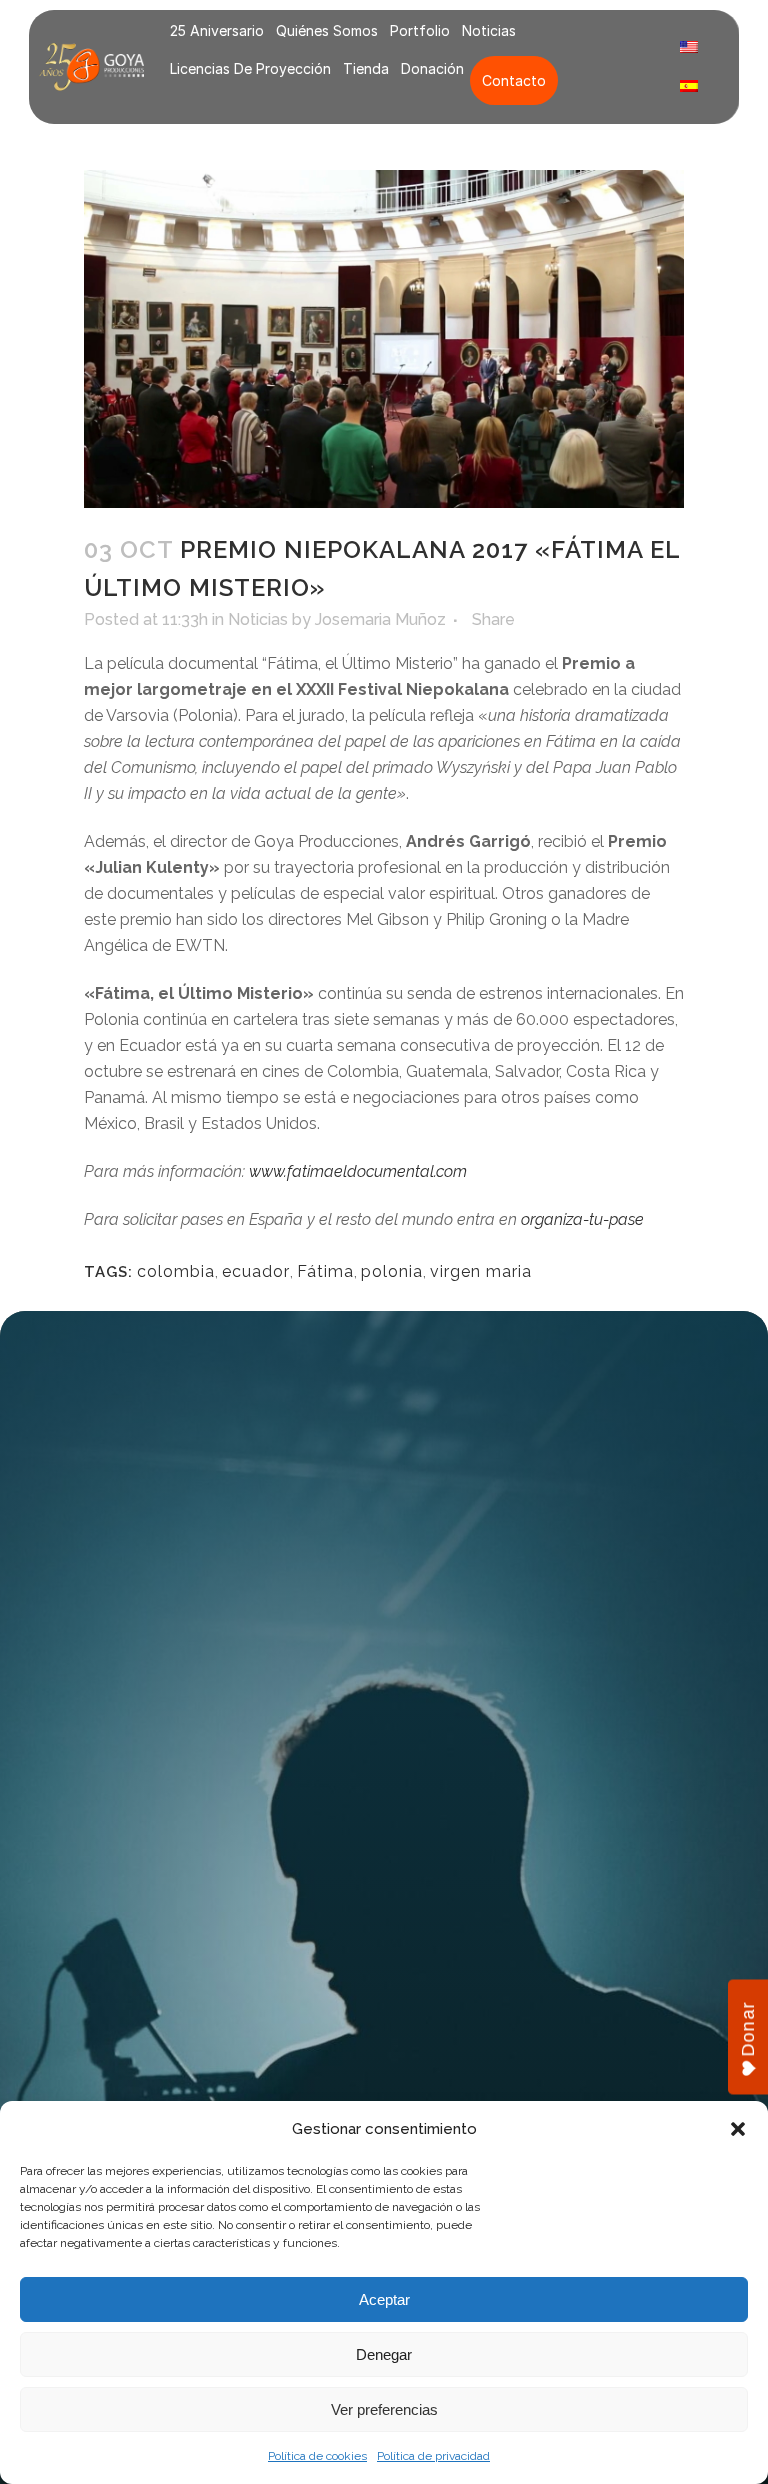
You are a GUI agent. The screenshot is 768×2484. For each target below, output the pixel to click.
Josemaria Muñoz (380, 619)
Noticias (489, 30)
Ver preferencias (384, 2409)
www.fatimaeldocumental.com (358, 1171)
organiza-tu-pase (582, 1219)
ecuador (256, 1271)
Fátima (325, 1271)
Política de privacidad (433, 2456)
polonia (392, 1271)
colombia (176, 1271)
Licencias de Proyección (250, 68)
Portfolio (420, 30)
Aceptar (384, 2299)
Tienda (366, 68)
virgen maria (481, 1271)
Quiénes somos (327, 30)
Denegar (384, 2354)
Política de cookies (317, 2456)
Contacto (514, 80)
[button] (738, 2129)
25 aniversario (217, 30)
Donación (432, 68)
